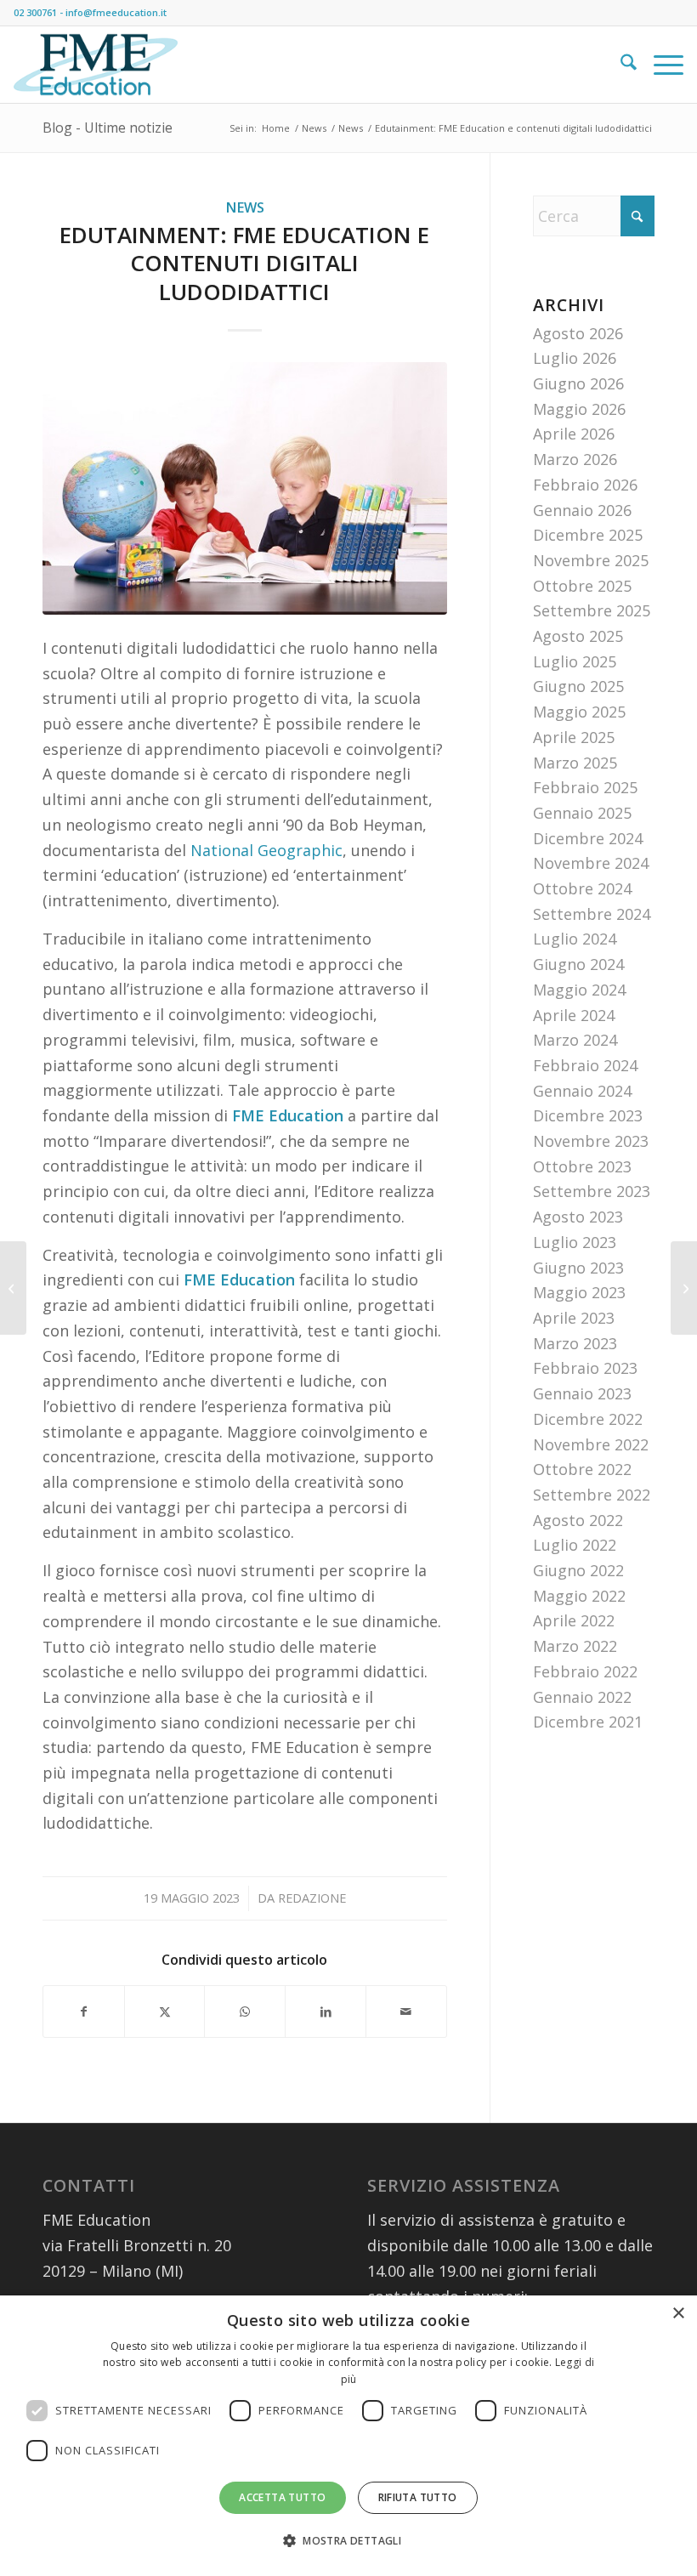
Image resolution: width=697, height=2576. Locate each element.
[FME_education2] (96, 65)
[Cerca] (620, 65)
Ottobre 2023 (582, 1166)
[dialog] (348, 2436)
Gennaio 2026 (582, 510)
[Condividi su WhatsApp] (245, 2012)
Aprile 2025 (574, 737)
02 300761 (35, 12)
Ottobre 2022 (582, 1469)
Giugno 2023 (578, 1268)
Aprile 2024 (574, 1015)
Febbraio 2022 (585, 1671)
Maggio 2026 (579, 409)
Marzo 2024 (575, 1040)
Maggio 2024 (579, 990)
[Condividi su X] (165, 2012)
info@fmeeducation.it (116, 12)
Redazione (312, 1898)
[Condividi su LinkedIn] (326, 2012)
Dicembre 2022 (588, 1419)
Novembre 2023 (591, 1141)
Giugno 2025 (578, 686)
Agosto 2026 (578, 333)
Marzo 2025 (575, 763)
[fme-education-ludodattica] (245, 488)
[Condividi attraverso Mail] (406, 2012)
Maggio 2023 (579, 1292)
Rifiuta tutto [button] (418, 2497)
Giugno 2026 (578, 383)
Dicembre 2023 (588, 1115)
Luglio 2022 (575, 1545)
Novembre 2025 (591, 560)
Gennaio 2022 (582, 1697)
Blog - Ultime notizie (108, 128)
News (245, 207)
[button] (348, 2541)
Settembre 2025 (592, 610)
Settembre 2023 (592, 1191)
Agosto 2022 (578, 1520)
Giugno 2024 (578, 964)
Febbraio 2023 (585, 1368)
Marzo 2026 (575, 459)
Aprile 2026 (574, 434)
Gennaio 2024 (582, 1091)
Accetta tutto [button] (282, 2497)
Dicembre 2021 (588, 1722)
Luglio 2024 (575, 939)
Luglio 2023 (575, 1242)
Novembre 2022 (591, 1444)
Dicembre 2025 (588, 535)
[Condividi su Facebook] (84, 2012)
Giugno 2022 (578, 1570)
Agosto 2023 (578, 1217)
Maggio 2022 (579, 1596)
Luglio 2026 (575, 358)
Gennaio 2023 (582, 1393)
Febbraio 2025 (585, 787)
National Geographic (266, 850)
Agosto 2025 (578, 636)
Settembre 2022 (592, 1495)
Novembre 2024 (591, 863)
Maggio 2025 (579, 712)
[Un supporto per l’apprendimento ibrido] (13, 1288)
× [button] (678, 2314)
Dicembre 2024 (588, 838)
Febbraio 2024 (585, 1065)
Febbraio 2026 (585, 485)
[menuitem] (620, 65)
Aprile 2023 (574, 1318)
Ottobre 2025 (582, 586)
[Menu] (660, 65)
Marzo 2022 (575, 1646)
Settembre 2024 (592, 914)
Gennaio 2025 (582, 813)
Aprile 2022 (574, 1620)
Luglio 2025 (575, 661)
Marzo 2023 (575, 1343)
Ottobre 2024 (582, 888)
